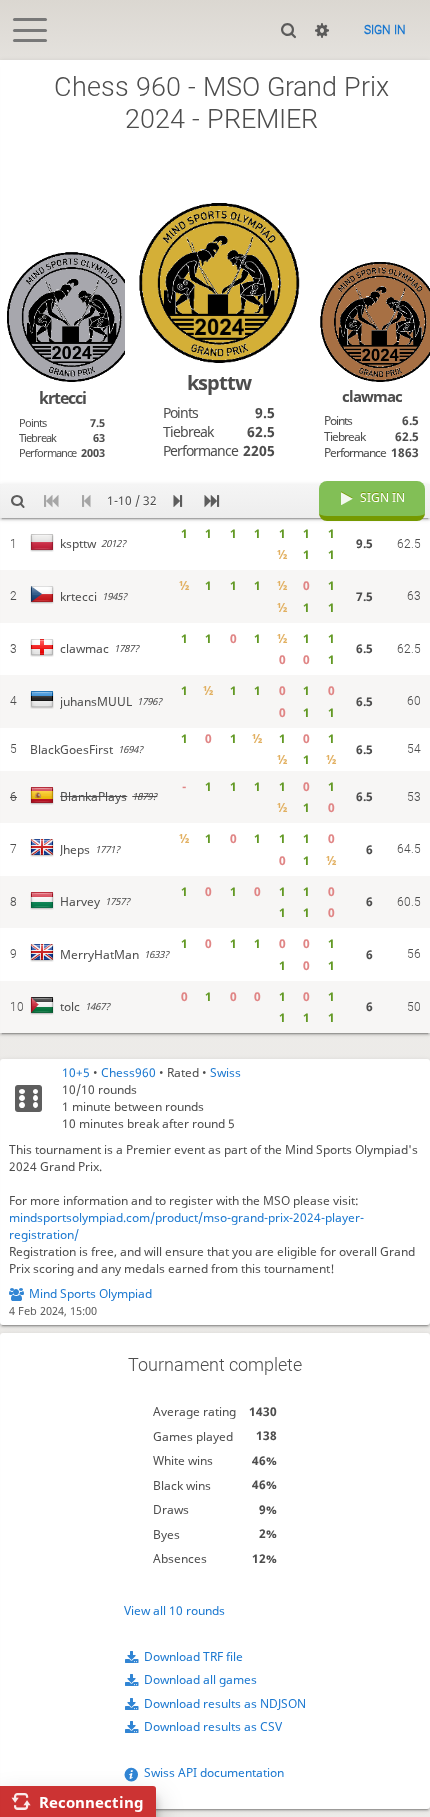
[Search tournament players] (17, 501)
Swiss (225, 1072)
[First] (52, 501)
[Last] (211, 501)
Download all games (200, 1679)
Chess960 (128, 1072)
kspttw (219, 382)
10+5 (76, 1072)
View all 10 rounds (174, 1610)
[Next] (177, 501)
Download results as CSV (213, 1726)
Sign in (385, 30)
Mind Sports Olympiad (90, 1293)
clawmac (372, 396)
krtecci (62, 398)
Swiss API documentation (214, 1772)
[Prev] (86, 501)
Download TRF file (193, 1656)
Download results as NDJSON (225, 1703)
